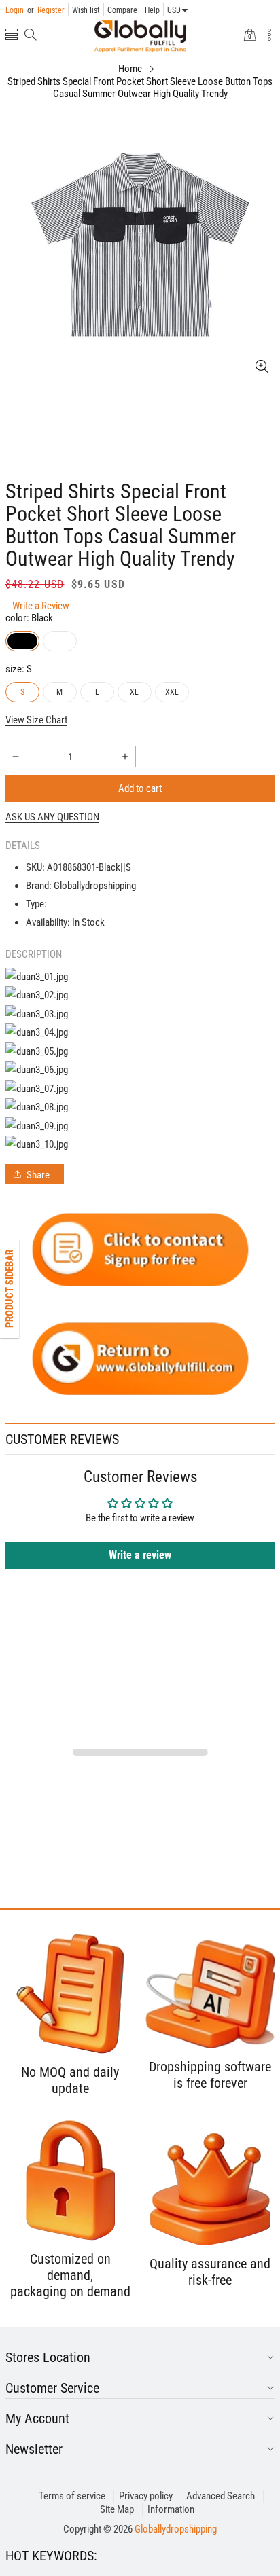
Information (171, 2509)
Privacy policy (146, 2496)
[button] (12, 36)
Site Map (117, 2509)
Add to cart (140, 788)
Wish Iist (86, 10)
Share (38, 1175)
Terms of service (72, 2496)
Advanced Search (221, 2496)
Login (15, 10)
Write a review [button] (140, 1555)
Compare (122, 10)
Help (152, 10)
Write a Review (41, 606)
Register (46, 10)
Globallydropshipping (176, 2529)
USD (174, 10)
